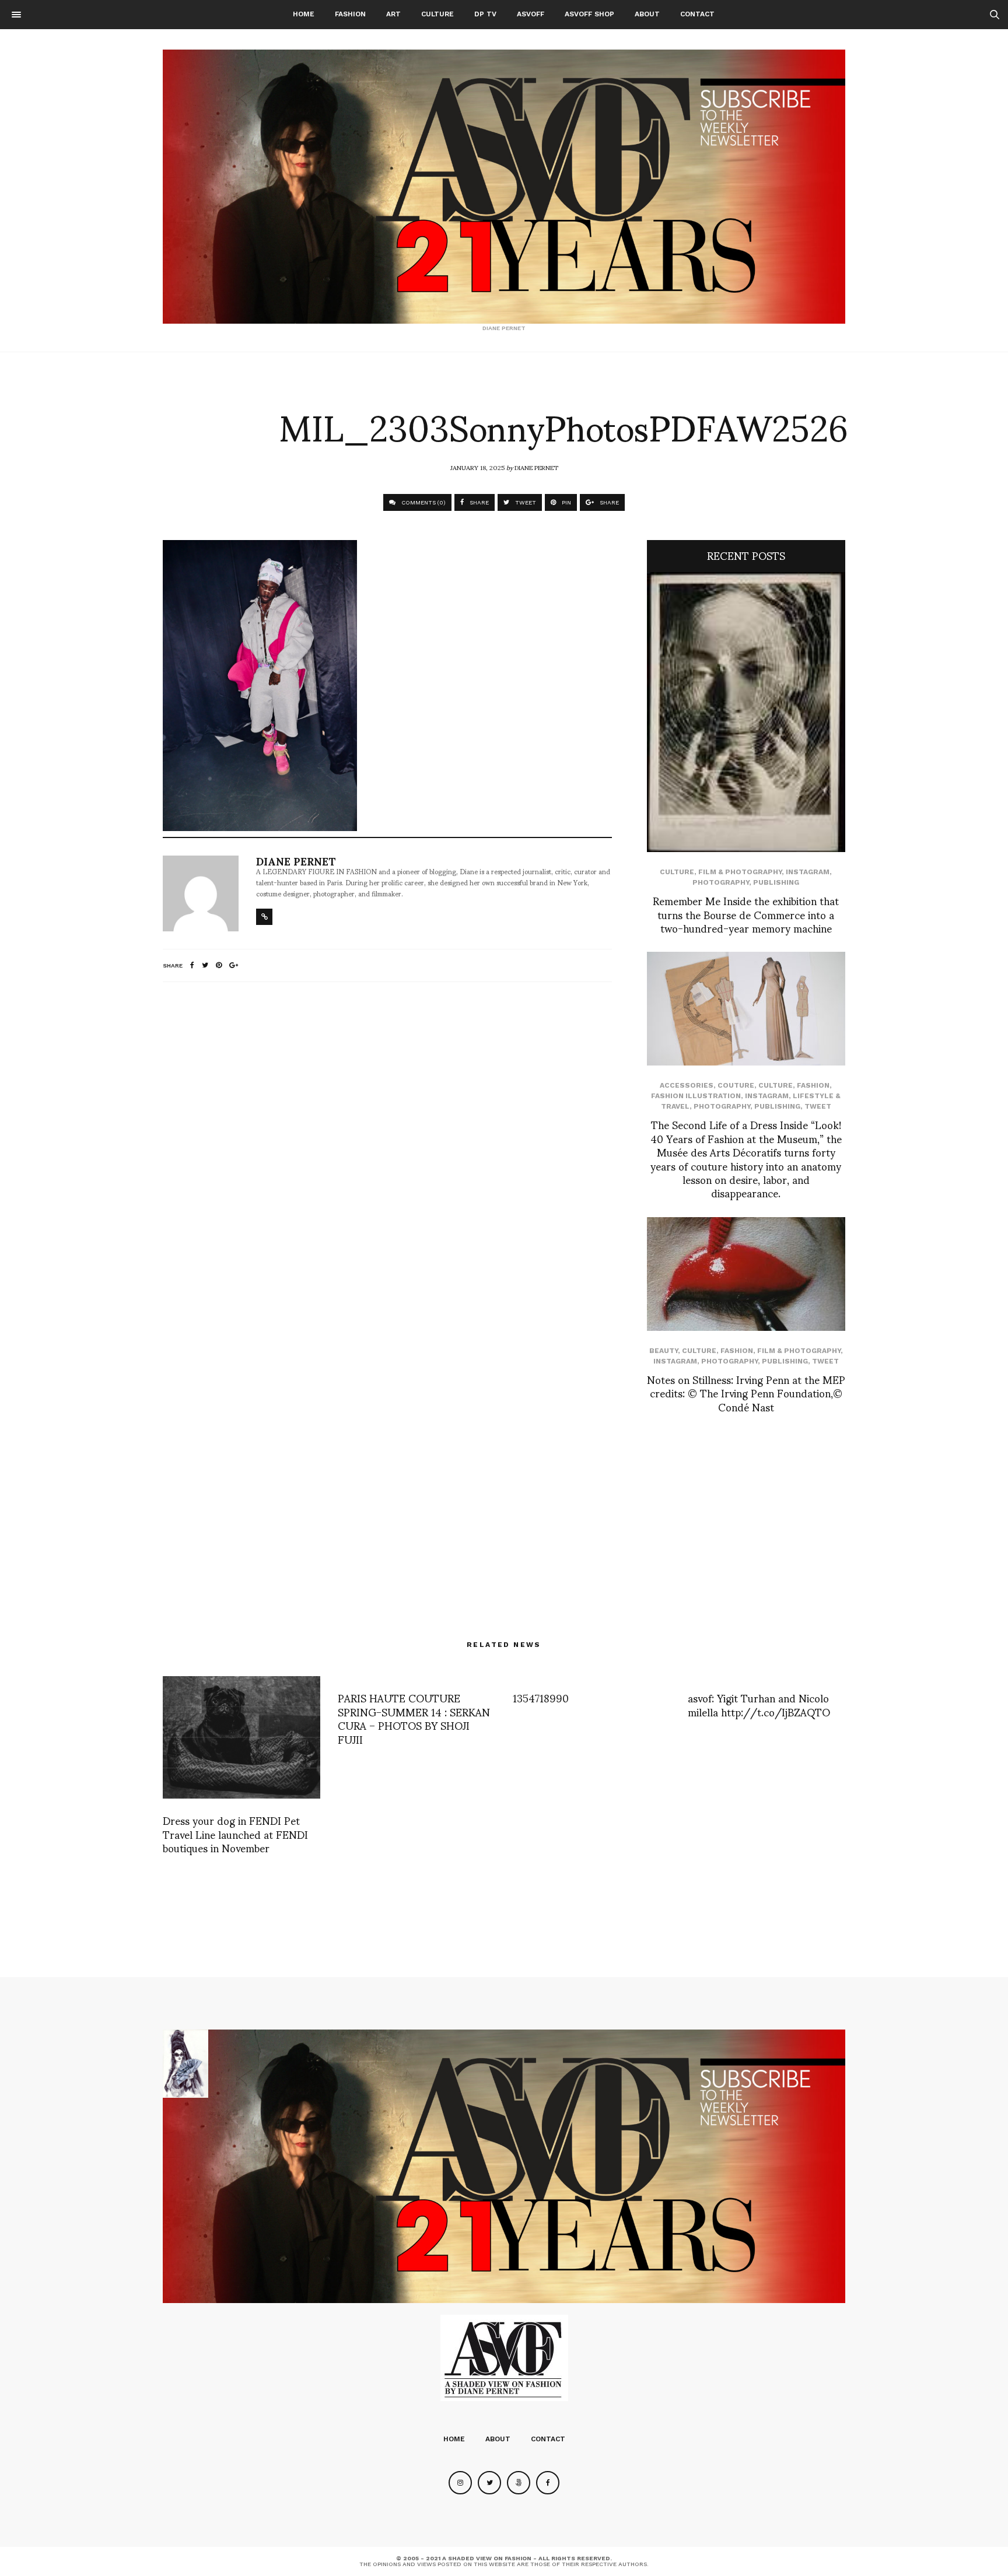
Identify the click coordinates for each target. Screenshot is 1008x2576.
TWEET (525, 502)
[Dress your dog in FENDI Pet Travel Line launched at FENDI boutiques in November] (242, 1737)
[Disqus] (387, 1145)
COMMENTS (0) (423, 502)
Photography (721, 882)
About (647, 14)
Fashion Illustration (696, 1096)
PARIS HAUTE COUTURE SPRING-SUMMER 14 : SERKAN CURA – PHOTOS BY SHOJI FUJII (414, 1718)
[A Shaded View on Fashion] (504, 187)
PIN (566, 502)
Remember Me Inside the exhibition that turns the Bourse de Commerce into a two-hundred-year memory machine (746, 914)
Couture (736, 1085)
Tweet (818, 1106)
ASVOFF (531, 14)
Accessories (687, 1085)
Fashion (350, 14)
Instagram (808, 872)
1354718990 (541, 1697)
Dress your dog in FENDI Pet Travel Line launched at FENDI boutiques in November (235, 1834)
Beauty (664, 1351)
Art (393, 14)
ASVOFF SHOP (589, 14)
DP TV (485, 14)
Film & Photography (740, 872)
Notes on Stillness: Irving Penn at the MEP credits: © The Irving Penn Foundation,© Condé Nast (746, 1393)
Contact (697, 14)
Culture (437, 14)
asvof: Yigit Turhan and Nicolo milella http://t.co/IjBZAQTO (759, 1704)
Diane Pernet (536, 467)
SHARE (478, 502)
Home (304, 14)
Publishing (776, 882)
